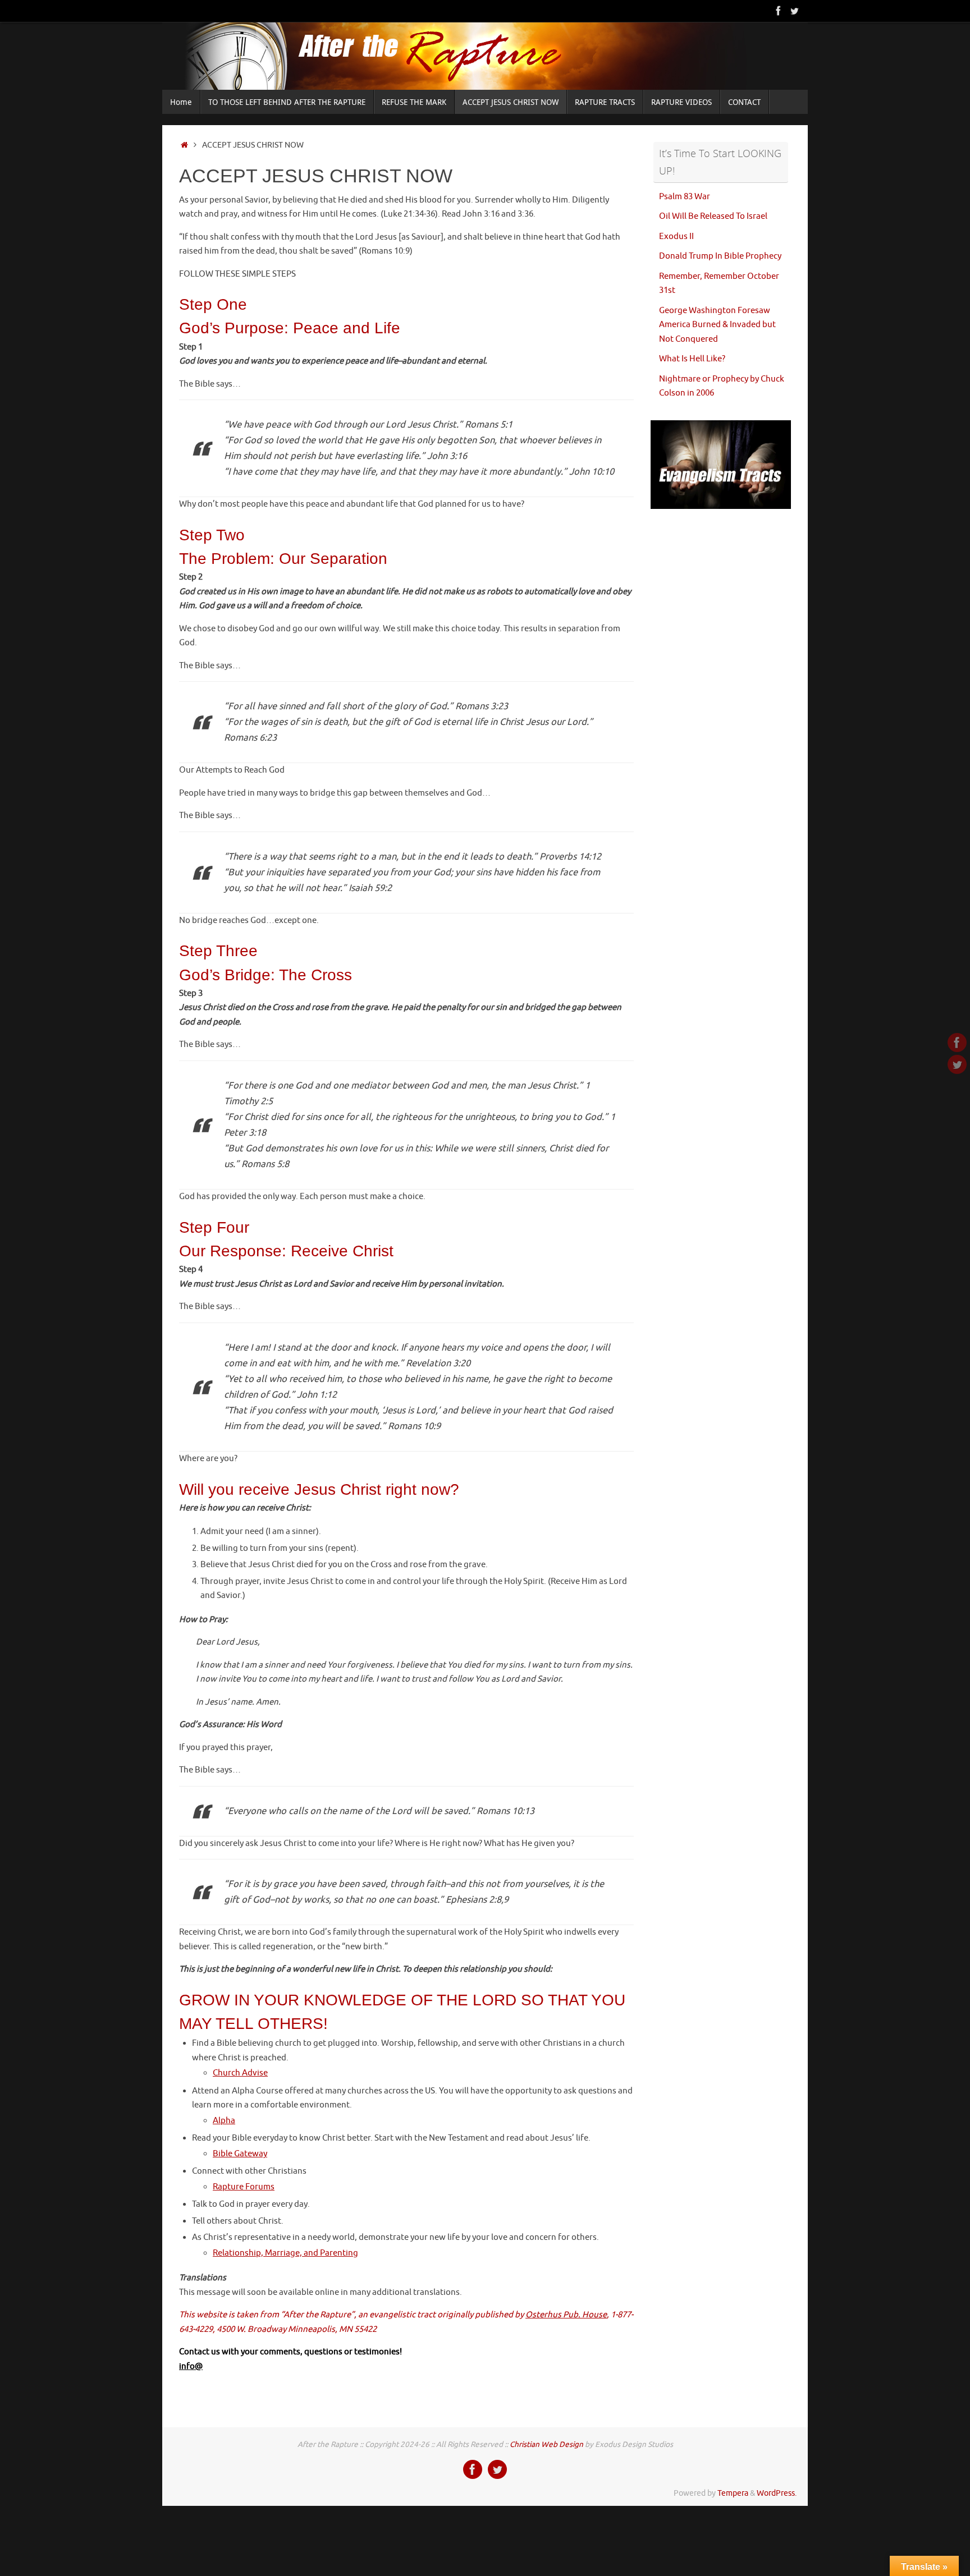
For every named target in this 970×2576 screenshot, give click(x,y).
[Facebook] (779, 11)
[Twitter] (794, 11)
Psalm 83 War (685, 197)
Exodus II (676, 237)
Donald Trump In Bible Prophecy (720, 256)
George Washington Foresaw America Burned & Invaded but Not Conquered (717, 325)
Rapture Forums (244, 2187)
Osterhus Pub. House (566, 2315)
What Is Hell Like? (692, 359)
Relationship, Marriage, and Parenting (285, 2253)
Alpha (224, 2121)
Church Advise (240, 2073)
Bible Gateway (240, 2154)
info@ (191, 2366)
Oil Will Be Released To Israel (713, 216)
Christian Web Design (546, 2444)
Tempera (733, 2493)
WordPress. (777, 2493)
